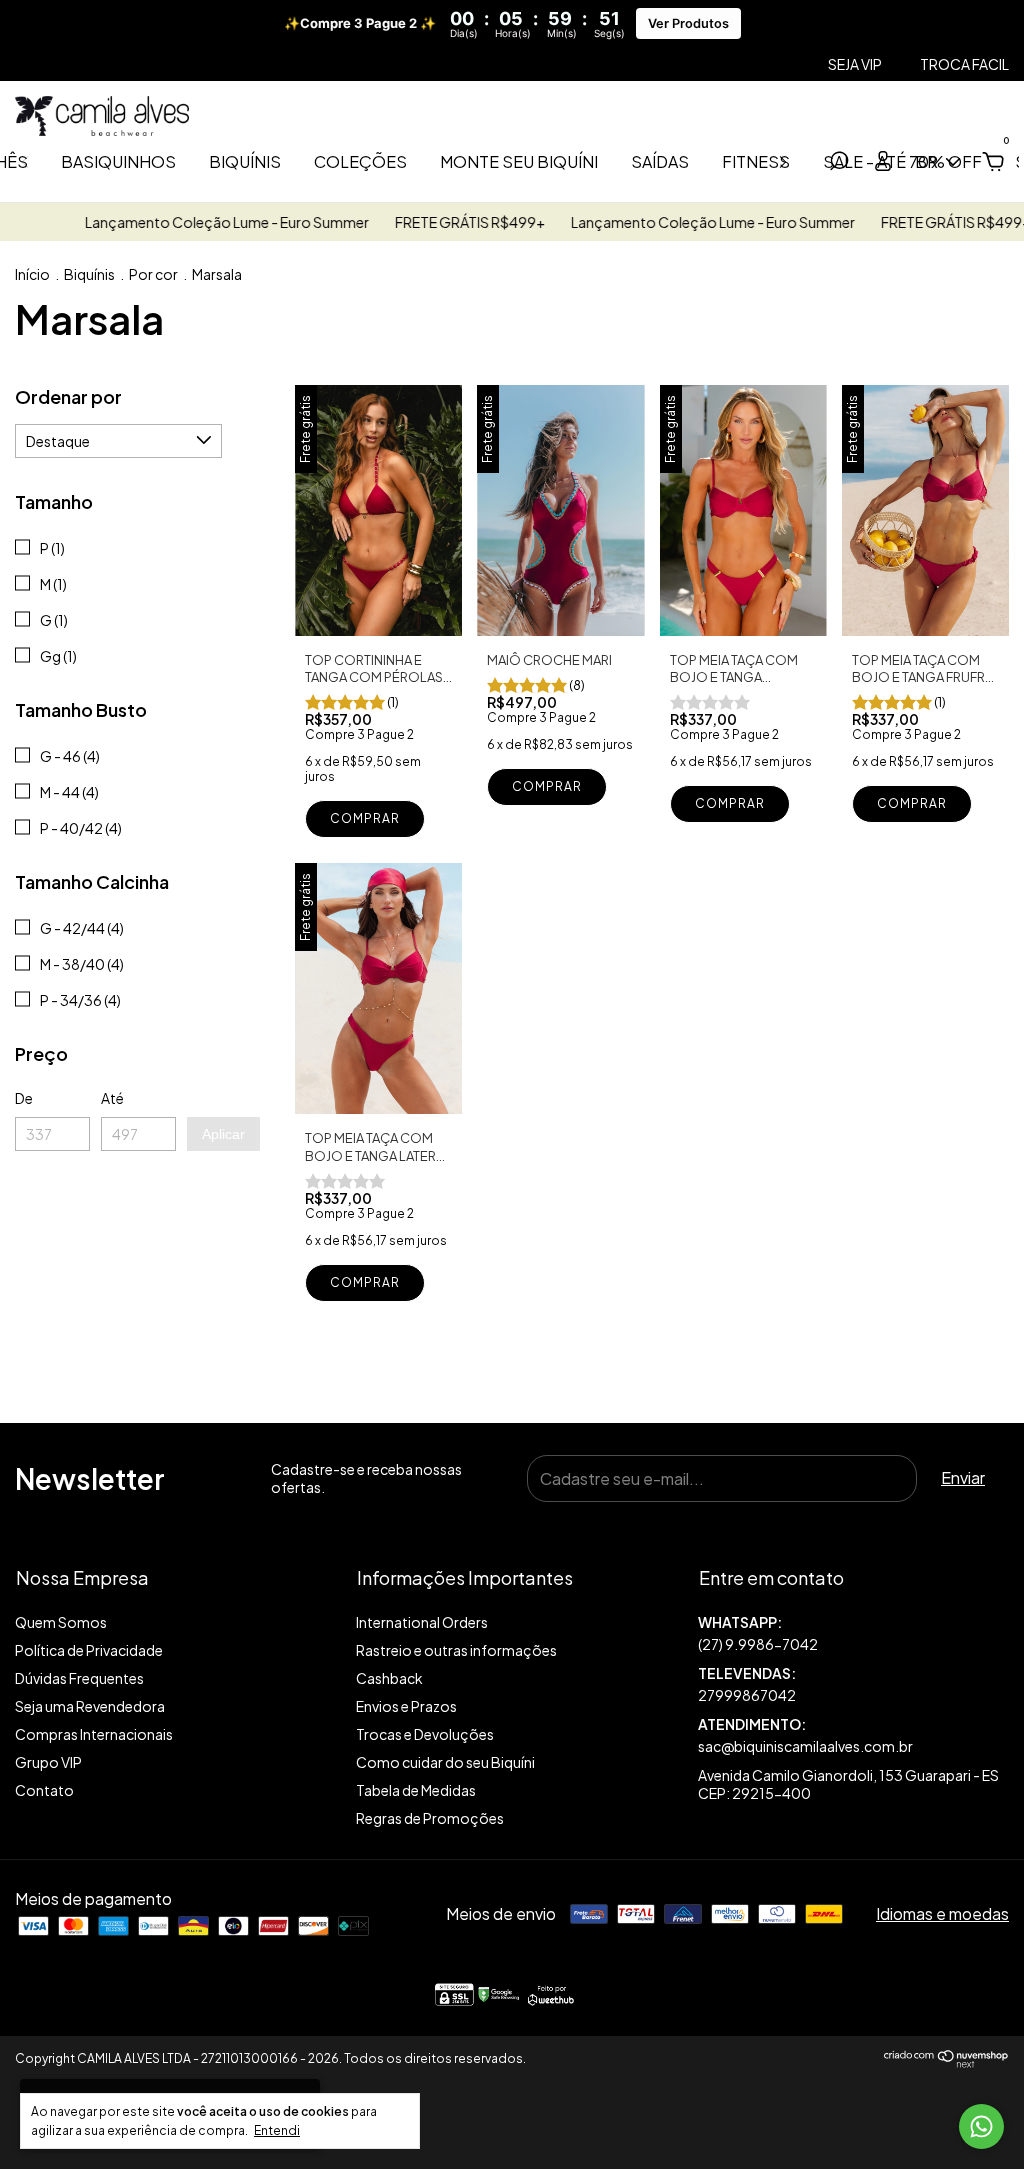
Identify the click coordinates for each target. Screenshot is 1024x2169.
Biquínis (245, 161)
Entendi (277, 2130)
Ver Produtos (688, 23)
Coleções (360, 161)
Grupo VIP (48, 1762)
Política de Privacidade (89, 1650)
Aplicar (223, 1134)
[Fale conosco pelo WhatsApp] (981, 2126)
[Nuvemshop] (946, 2061)
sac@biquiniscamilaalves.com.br (805, 1746)
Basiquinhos (118, 161)
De (24, 1098)
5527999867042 (853, 1633)
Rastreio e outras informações (456, 1650)
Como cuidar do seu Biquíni (445, 1762)
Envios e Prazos (406, 1706)
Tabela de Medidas (416, 1790)
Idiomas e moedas (942, 1913)
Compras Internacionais (94, 1734)
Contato (44, 1790)
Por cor (153, 274)
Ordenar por (68, 396)
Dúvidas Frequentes (79, 1678)
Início (32, 274)
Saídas (660, 161)
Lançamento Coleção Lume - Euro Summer (195, 222)
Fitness (756, 161)
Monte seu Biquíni (519, 161)
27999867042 (747, 1695)
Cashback (389, 1678)
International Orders (422, 1622)
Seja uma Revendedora (90, 1706)
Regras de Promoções (430, 1818)
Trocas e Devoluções (425, 1734)
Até (112, 1098)
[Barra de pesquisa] (839, 162)
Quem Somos (61, 1622)
